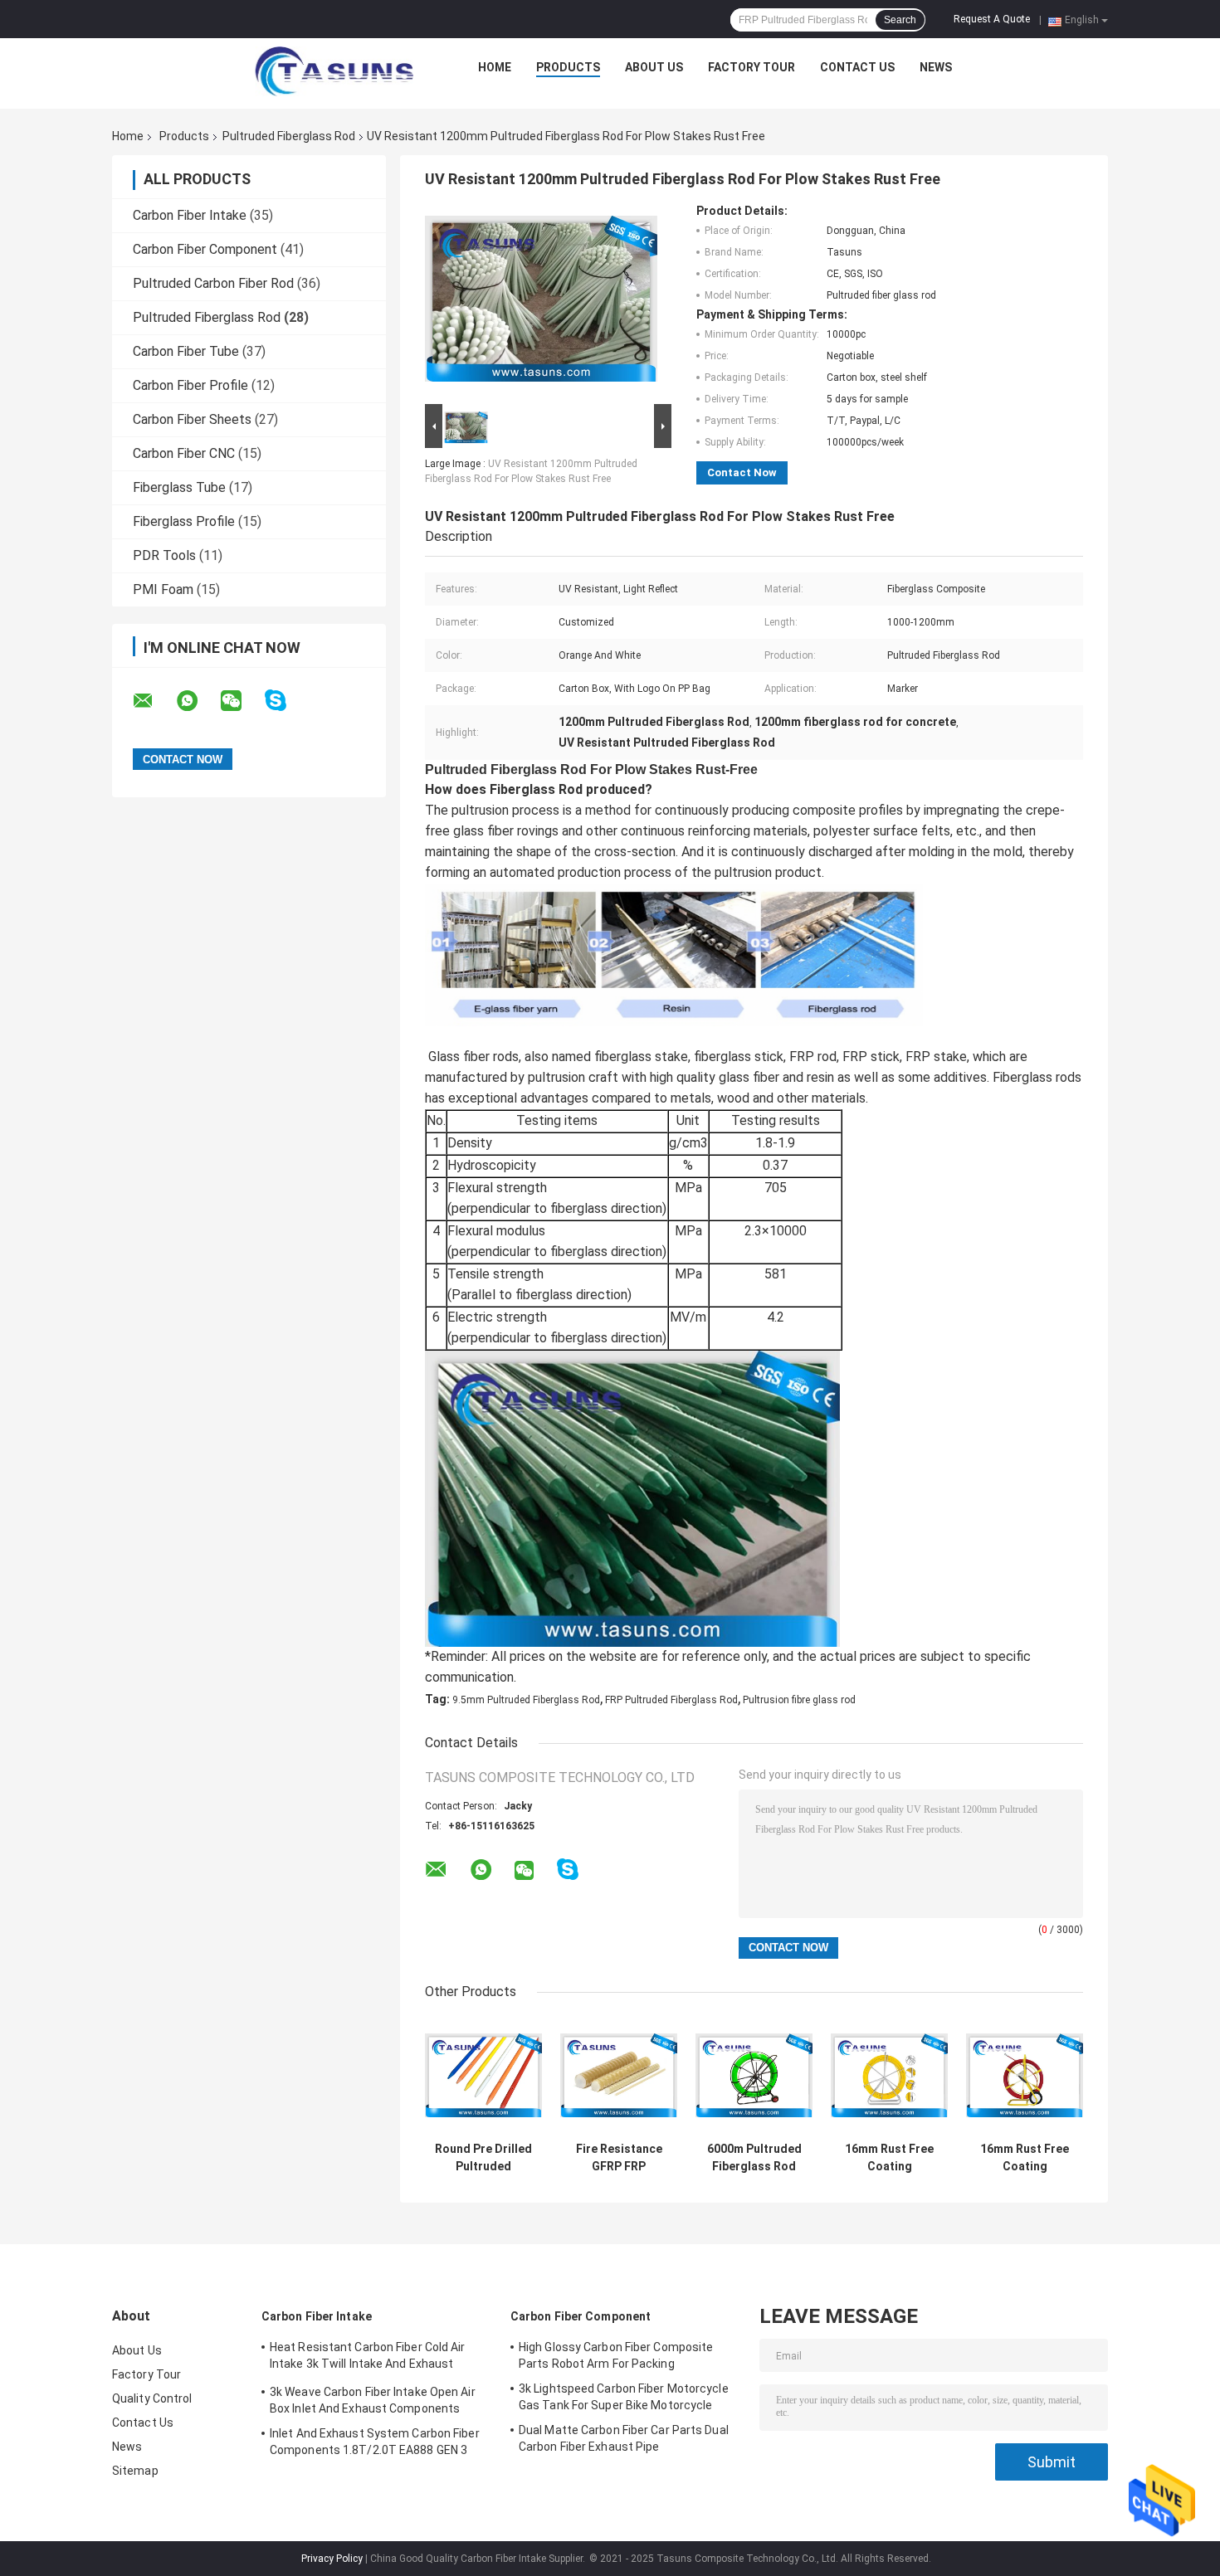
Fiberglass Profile (184, 521)
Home (495, 67)
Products (568, 67)
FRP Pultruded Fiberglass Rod (671, 1700)
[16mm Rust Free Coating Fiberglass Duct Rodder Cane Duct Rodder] (889, 2075)
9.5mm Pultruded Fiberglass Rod (526, 1700)
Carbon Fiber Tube (186, 351)
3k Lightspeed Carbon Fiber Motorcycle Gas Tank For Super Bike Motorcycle (624, 2397)
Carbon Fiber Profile (190, 385)
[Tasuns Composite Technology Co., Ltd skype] (286, 701)
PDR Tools (164, 555)
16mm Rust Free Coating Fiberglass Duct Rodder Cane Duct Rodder (889, 2158)
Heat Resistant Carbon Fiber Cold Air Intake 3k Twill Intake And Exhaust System (368, 2358)
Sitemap (135, 2471)
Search (900, 20)
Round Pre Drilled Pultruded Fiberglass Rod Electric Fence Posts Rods (483, 2158)
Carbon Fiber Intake (190, 215)
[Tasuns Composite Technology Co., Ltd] (334, 71)
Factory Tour (752, 67)
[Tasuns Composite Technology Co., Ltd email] (154, 701)
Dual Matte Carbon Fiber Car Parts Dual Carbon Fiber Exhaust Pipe (624, 2438)
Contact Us (857, 67)
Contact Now (742, 472)
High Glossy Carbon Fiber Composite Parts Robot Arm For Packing (616, 2355)
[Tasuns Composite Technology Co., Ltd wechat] (242, 701)
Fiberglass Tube (179, 487)
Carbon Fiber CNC (184, 453)
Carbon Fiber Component (205, 249)
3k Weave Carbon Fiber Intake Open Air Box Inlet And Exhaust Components (373, 2400)
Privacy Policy (332, 2559)
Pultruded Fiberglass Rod (289, 136)
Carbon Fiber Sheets (192, 419)
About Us (654, 67)
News (936, 67)
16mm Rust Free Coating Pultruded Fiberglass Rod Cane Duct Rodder (1025, 2158)
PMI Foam (163, 589)
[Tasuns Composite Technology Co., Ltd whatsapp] (198, 701)
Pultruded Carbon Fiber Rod (213, 283)
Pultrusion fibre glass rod (799, 1700)
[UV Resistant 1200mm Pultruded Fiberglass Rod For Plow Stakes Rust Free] (541, 302)
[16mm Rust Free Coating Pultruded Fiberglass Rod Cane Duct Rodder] (1025, 2075)
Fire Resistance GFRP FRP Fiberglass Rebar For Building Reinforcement (619, 2158)
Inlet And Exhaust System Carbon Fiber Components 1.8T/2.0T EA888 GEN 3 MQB (375, 2444)
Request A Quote (992, 19)
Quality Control (152, 2398)
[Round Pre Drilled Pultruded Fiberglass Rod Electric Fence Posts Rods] (483, 2075)
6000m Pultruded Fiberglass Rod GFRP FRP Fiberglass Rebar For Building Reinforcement (754, 2158)
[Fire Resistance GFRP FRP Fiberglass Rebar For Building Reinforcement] (619, 2075)
